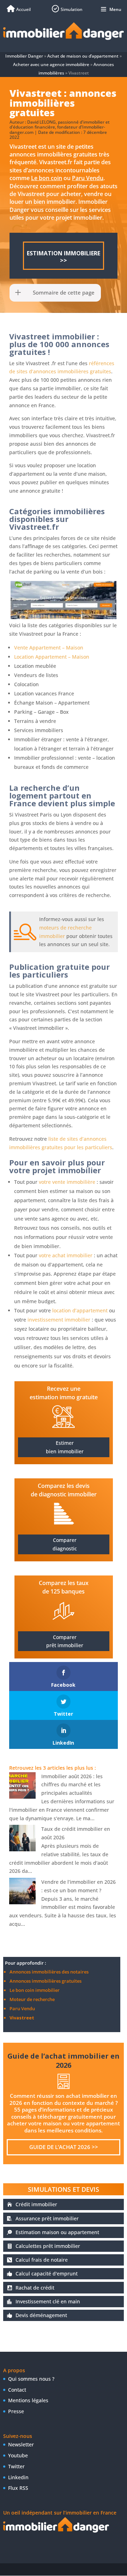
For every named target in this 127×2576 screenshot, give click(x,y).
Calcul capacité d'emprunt (47, 2274)
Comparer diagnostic (65, 1544)
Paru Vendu (88, 178)
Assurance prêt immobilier (47, 2218)
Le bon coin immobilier (35, 1990)
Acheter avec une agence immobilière (51, 64)
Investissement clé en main (48, 2301)
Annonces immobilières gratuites (46, 1981)
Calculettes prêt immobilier (48, 2246)
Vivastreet (22, 2018)
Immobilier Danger (24, 56)
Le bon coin (47, 178)
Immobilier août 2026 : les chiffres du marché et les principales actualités (72, 1785)
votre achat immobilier (66, 1255)
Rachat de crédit (35, 2288)
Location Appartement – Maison (52, 657)
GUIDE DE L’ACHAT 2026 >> (64, 2147)
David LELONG (41, 122)
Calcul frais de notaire (42, 2260)
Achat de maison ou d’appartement (83, 56)
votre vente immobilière (67, 1182)
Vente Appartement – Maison (49, 648)
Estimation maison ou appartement (57, 2232)
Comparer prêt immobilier (65, 1641)
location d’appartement (80, 1310)
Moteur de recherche (32, 1999)
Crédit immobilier (36, 2204)
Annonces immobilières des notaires (49, 1972)
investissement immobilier (59, 1320)
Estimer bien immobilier (65, 1447)
